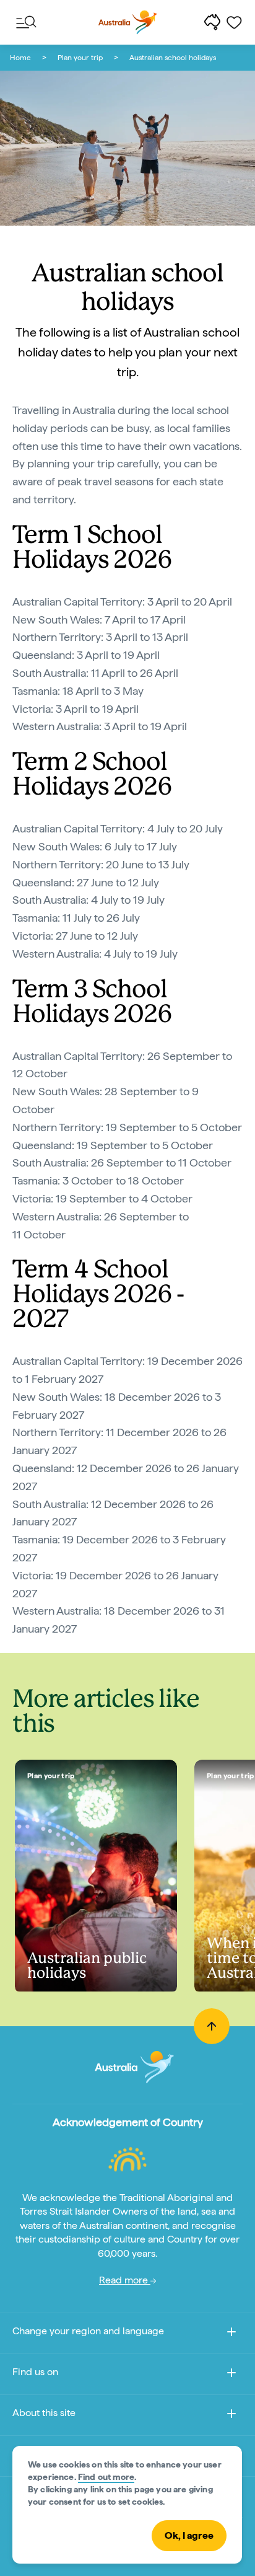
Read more (125, 2280)
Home (20, 58)
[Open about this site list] (231, 2416)
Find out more (106, 2477)
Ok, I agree (189, 2535)
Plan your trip (80, 58)
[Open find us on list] (231, 2375)
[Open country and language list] (231, 2334)
